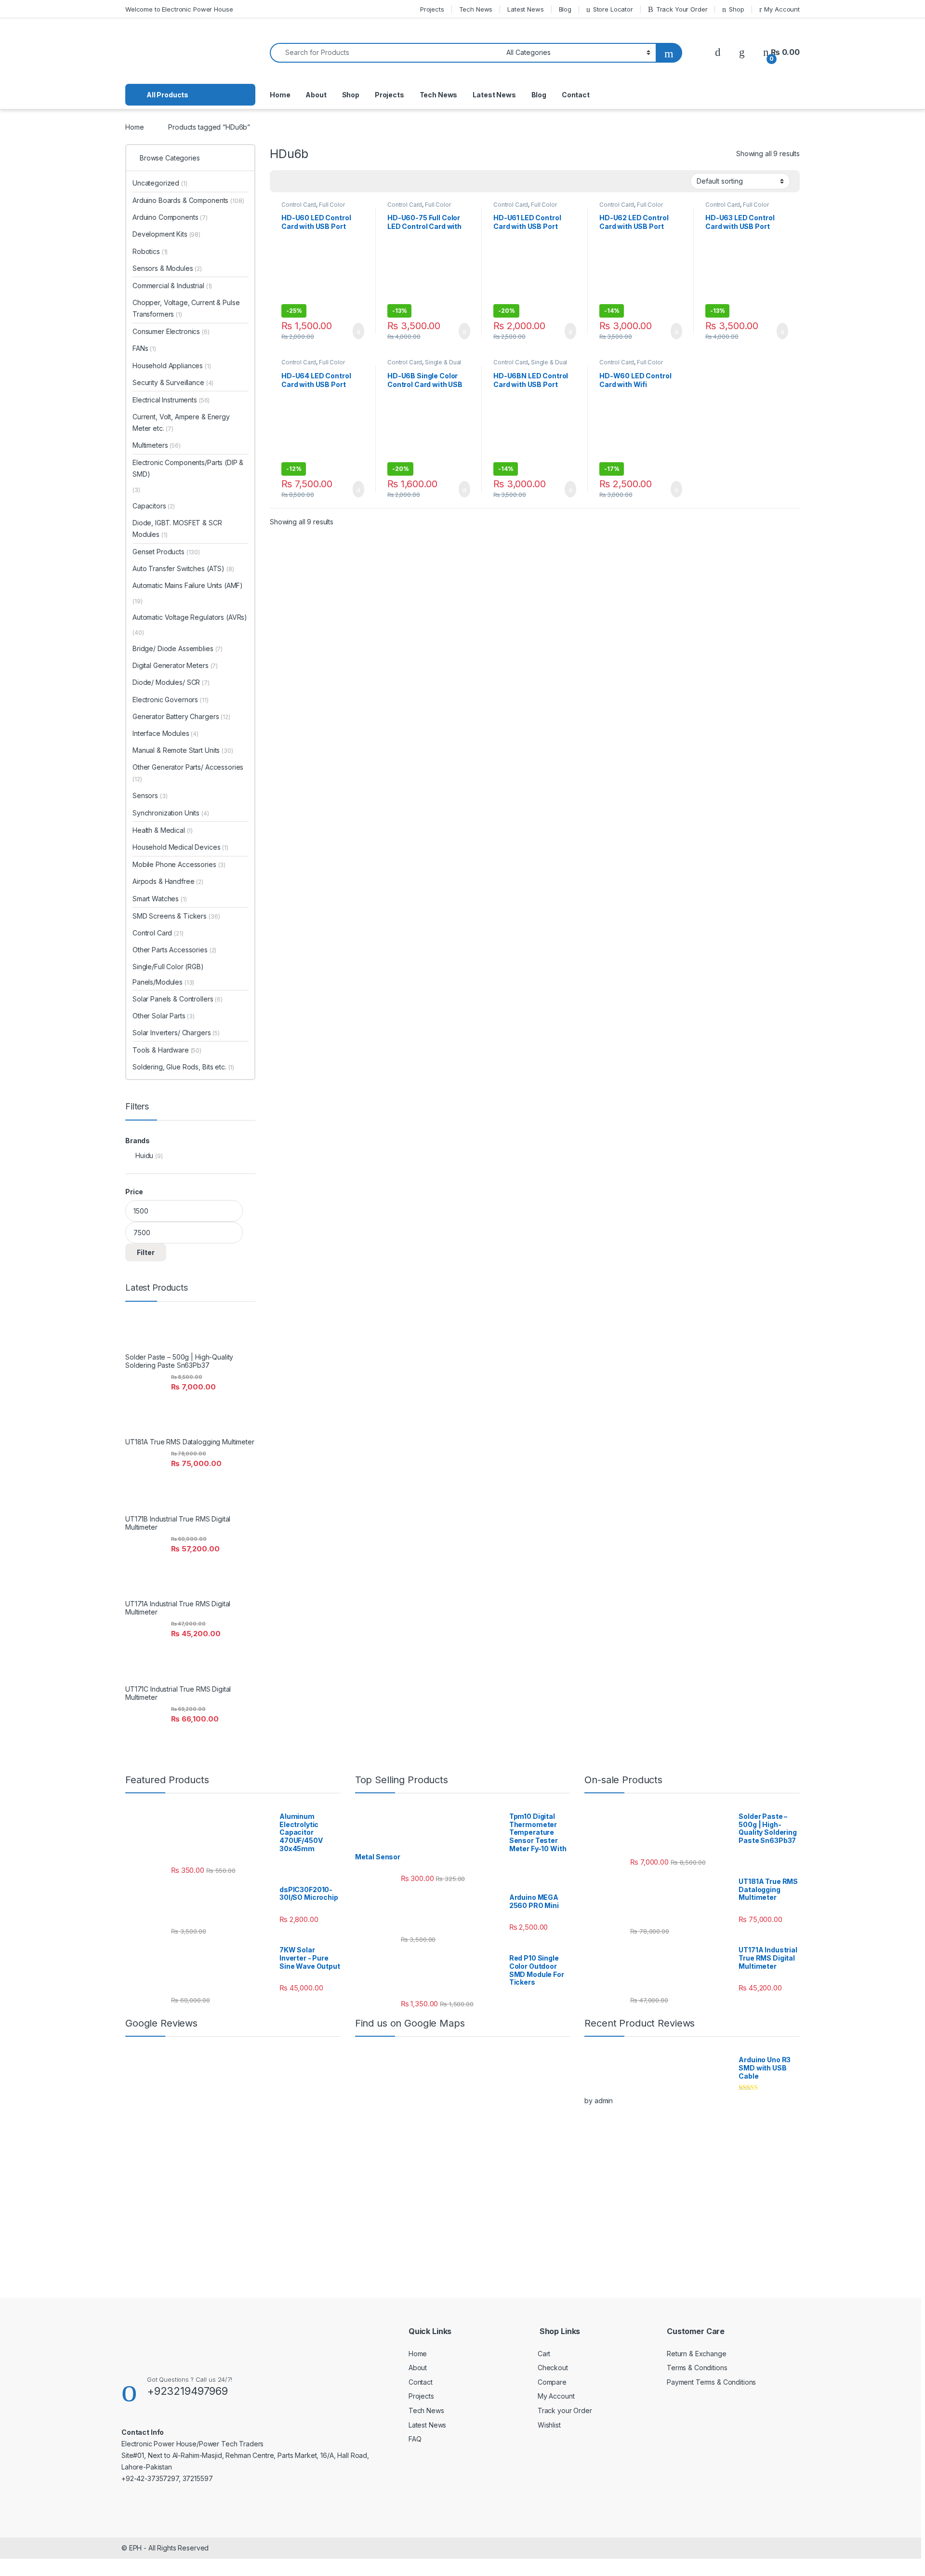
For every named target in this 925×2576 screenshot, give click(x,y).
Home (280, 95)
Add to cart (358, 331)
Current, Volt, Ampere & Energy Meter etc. (181, 422)
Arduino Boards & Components (188, 200)
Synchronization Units (171, 813)
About (316, 95)
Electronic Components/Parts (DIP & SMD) (188, 468)
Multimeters (157, 445)
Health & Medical (163, 830)
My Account (782, 9)
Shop (736, 9)
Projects (432, 9)
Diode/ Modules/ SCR (171, 682)
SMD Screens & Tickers (176, 916)
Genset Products (166, 552)
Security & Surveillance (173, 382)
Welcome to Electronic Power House (179, 9)
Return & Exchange (697, 2354)
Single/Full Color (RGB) (168, 967)
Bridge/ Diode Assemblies (178, 648)
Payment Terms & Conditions (711, 2382)
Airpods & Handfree (168, 881)
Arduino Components (170, 217)
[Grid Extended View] (297, 181)
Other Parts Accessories (174, 950)
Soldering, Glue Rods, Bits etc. (183, 1067)
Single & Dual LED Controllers (424, 365)
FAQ (415, 2439)
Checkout (553, 2368)
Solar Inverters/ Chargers (176, 1033)
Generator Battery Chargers (181, 716)
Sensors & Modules (167, 268)
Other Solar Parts (164, 1016)
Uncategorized (160, 183)
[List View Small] (325, 181)
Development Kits (166, 234)
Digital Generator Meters (175, 665)
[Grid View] (283, 181)
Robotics (150, 251)
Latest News (525, 9)
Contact (576, 95)
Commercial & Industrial (172, 286)
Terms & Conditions (697, 2368)
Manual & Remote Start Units (183, 750)
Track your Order (565, 2410)
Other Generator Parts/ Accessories (188, 773)
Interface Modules (165, 733)
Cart (544, 2354)
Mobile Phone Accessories (179, 864)
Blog (565, 9)
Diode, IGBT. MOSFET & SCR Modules (177, 528)
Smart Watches (160, 899)
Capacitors (154, 506)
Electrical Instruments (171, 400)
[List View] (311, 181)
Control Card (299, 205)
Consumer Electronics (171, 331)
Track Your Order (682, 9)
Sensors (150, 795)
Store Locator (613, 9)
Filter (146, 1252)
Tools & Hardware (167, 1050)
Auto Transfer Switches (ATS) (178, 568)
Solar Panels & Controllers (178, 999)
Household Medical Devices (180, 847)
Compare (552, 2382)
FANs (144, 348)
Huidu (144, 1155)
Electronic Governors (171, 700)
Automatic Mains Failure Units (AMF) (188, 585)
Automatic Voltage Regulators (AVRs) (190, 617)
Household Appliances (172, 366)
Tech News (476, 9)
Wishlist (549, 2425)
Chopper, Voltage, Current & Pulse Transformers (186, 308)
